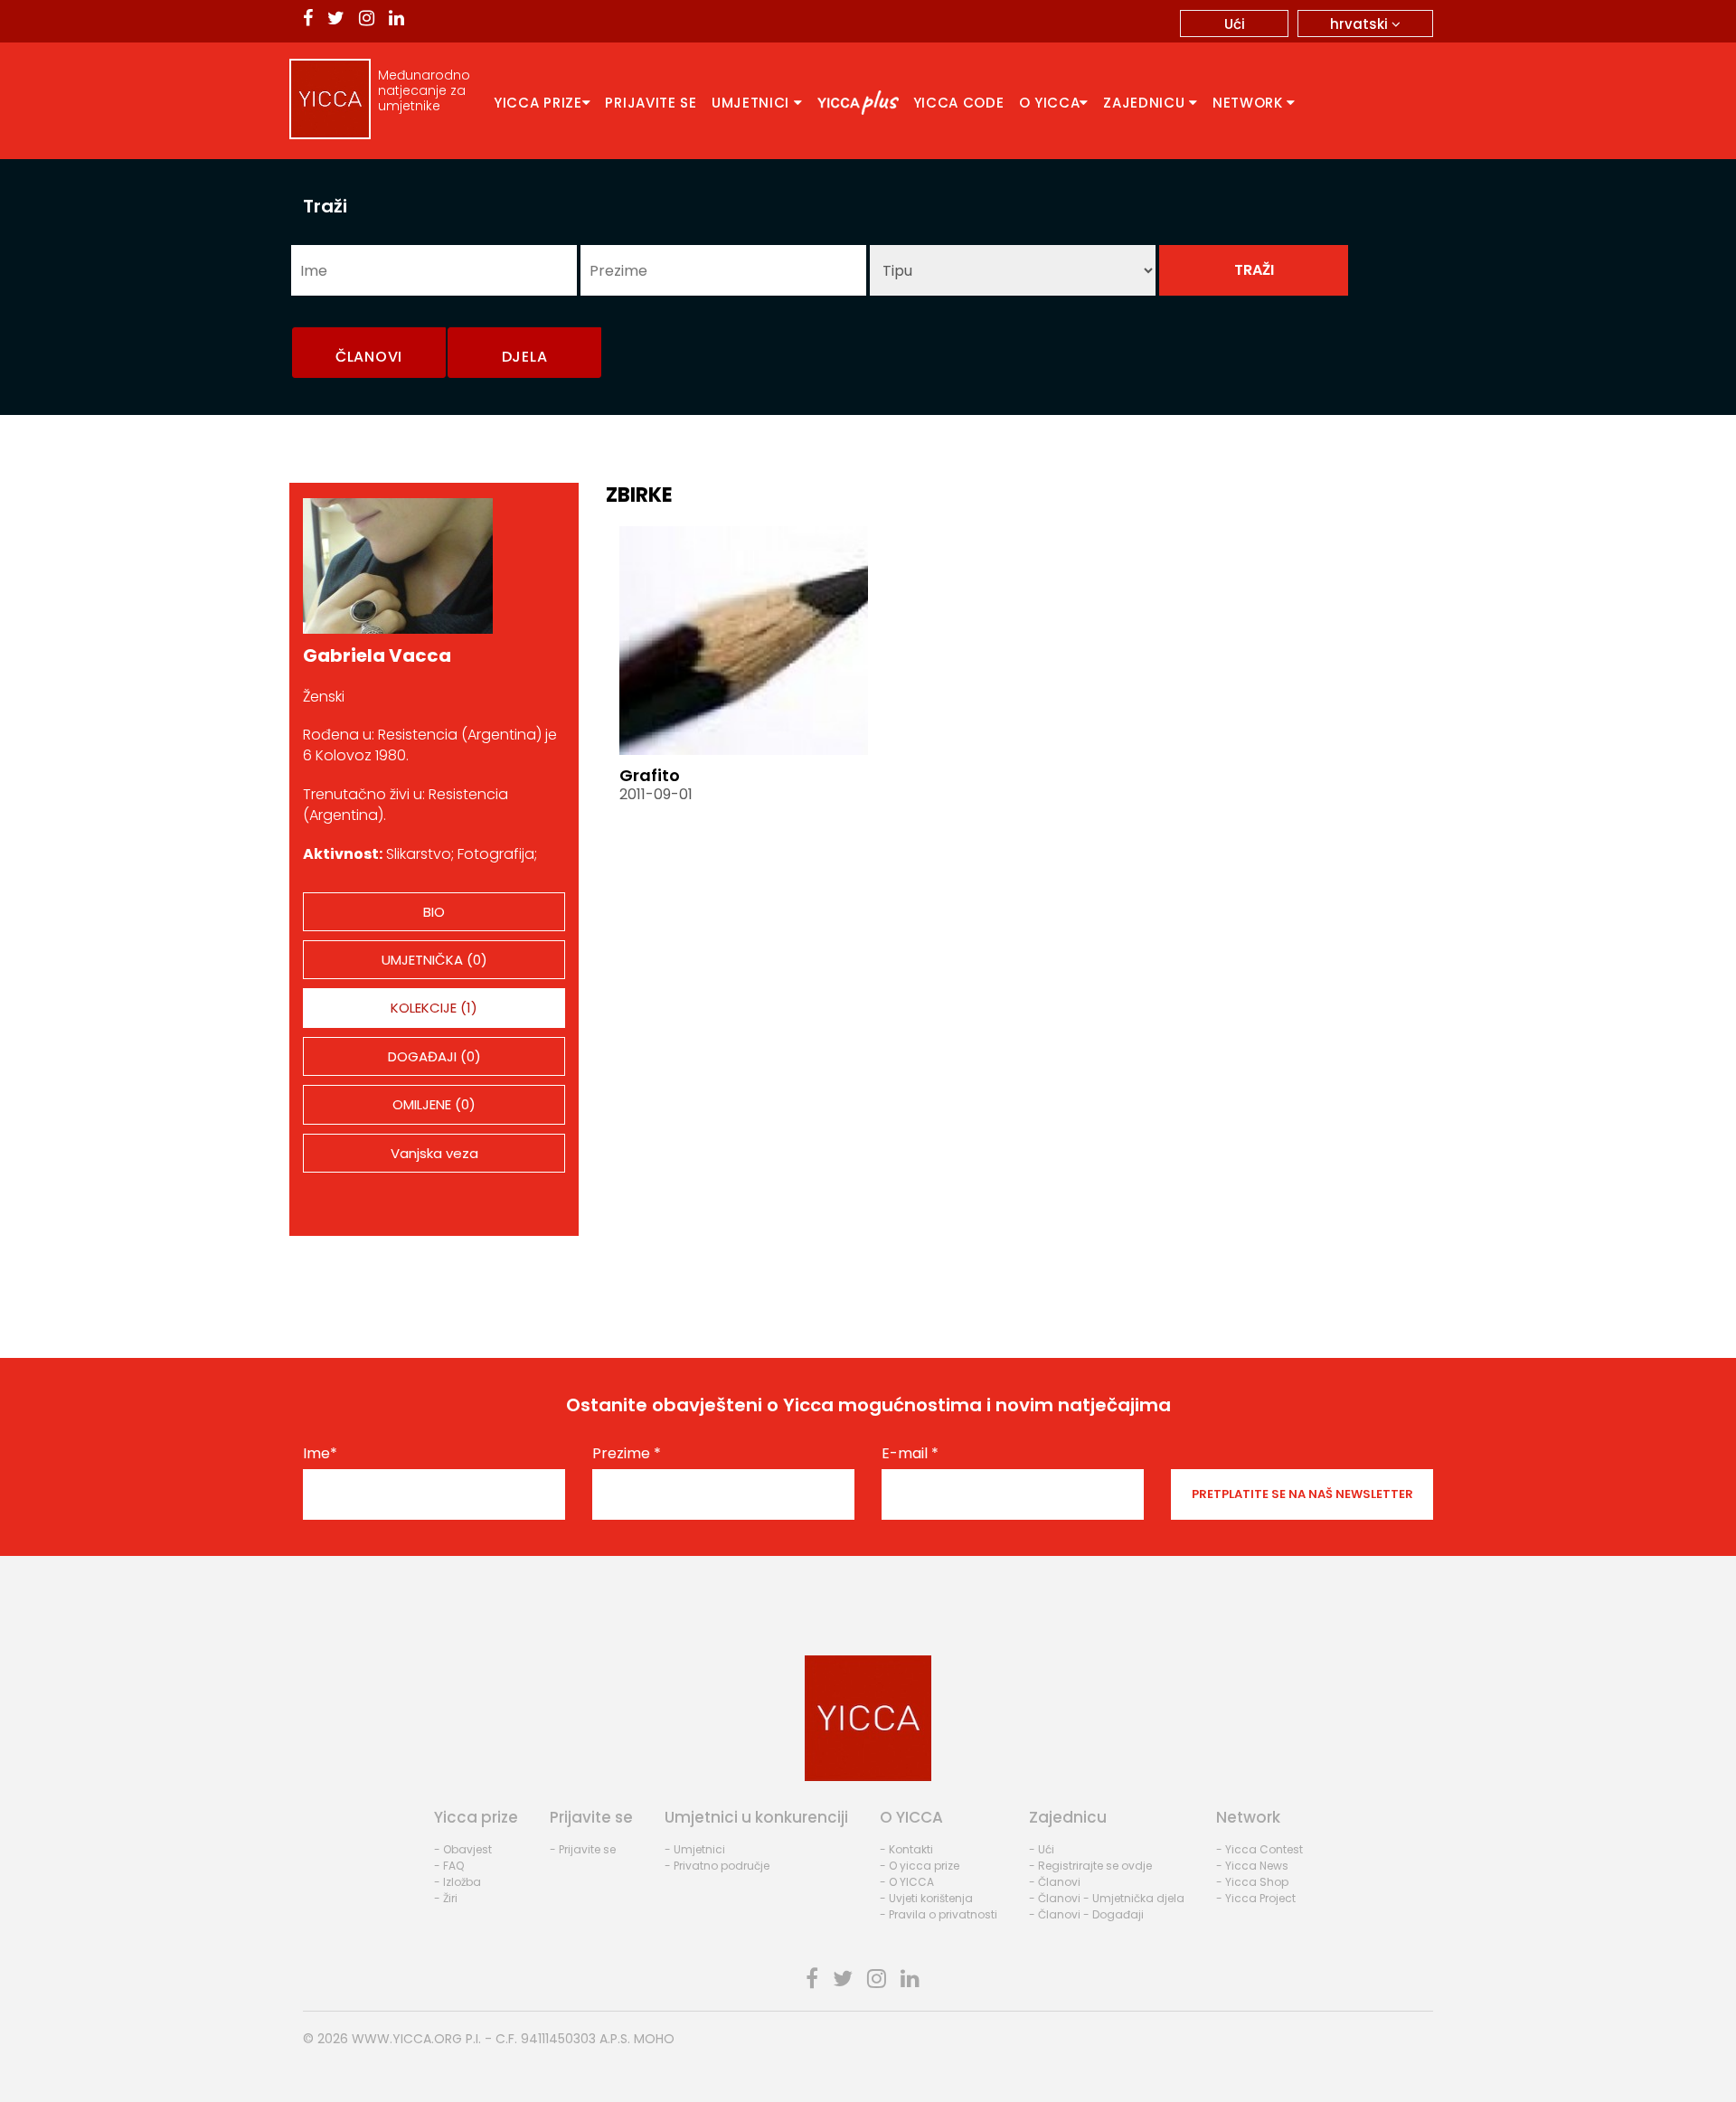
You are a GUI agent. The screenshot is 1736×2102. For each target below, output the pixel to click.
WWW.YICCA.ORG (407, 2039)
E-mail (910, 1454)
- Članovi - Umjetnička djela (1107, 1898)
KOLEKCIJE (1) (434, 1008)
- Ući (1042, 1849)
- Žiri (446, 1898)
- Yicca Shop (1252, 1882)
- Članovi (1055, 1882)
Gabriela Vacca (377, 655)
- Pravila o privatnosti (939, 1914)
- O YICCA (907, 1882)
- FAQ (449, 1866)
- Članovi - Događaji (1086, 1914)
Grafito (650, 775)
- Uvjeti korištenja (926, 1898)
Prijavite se (651, 103)
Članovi (369, 357)
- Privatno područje (717, 1866)
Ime (320, 1454)
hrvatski (1361, 24)
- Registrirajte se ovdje (1090, 1866)
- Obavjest (463, 1849)
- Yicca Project (1256, 1898)
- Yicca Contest (1260, 1849)
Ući (1235, 24)
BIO (434, 912)
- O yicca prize (920, 1866)
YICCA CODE (959, 103)
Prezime (627, 1454)
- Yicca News (1252, 1866)
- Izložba (458, 1882)
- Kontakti (906, 1849)
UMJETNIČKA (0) (434, 960)
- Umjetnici (695, 1849)
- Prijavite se (583, 1849)
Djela (525, 357)
